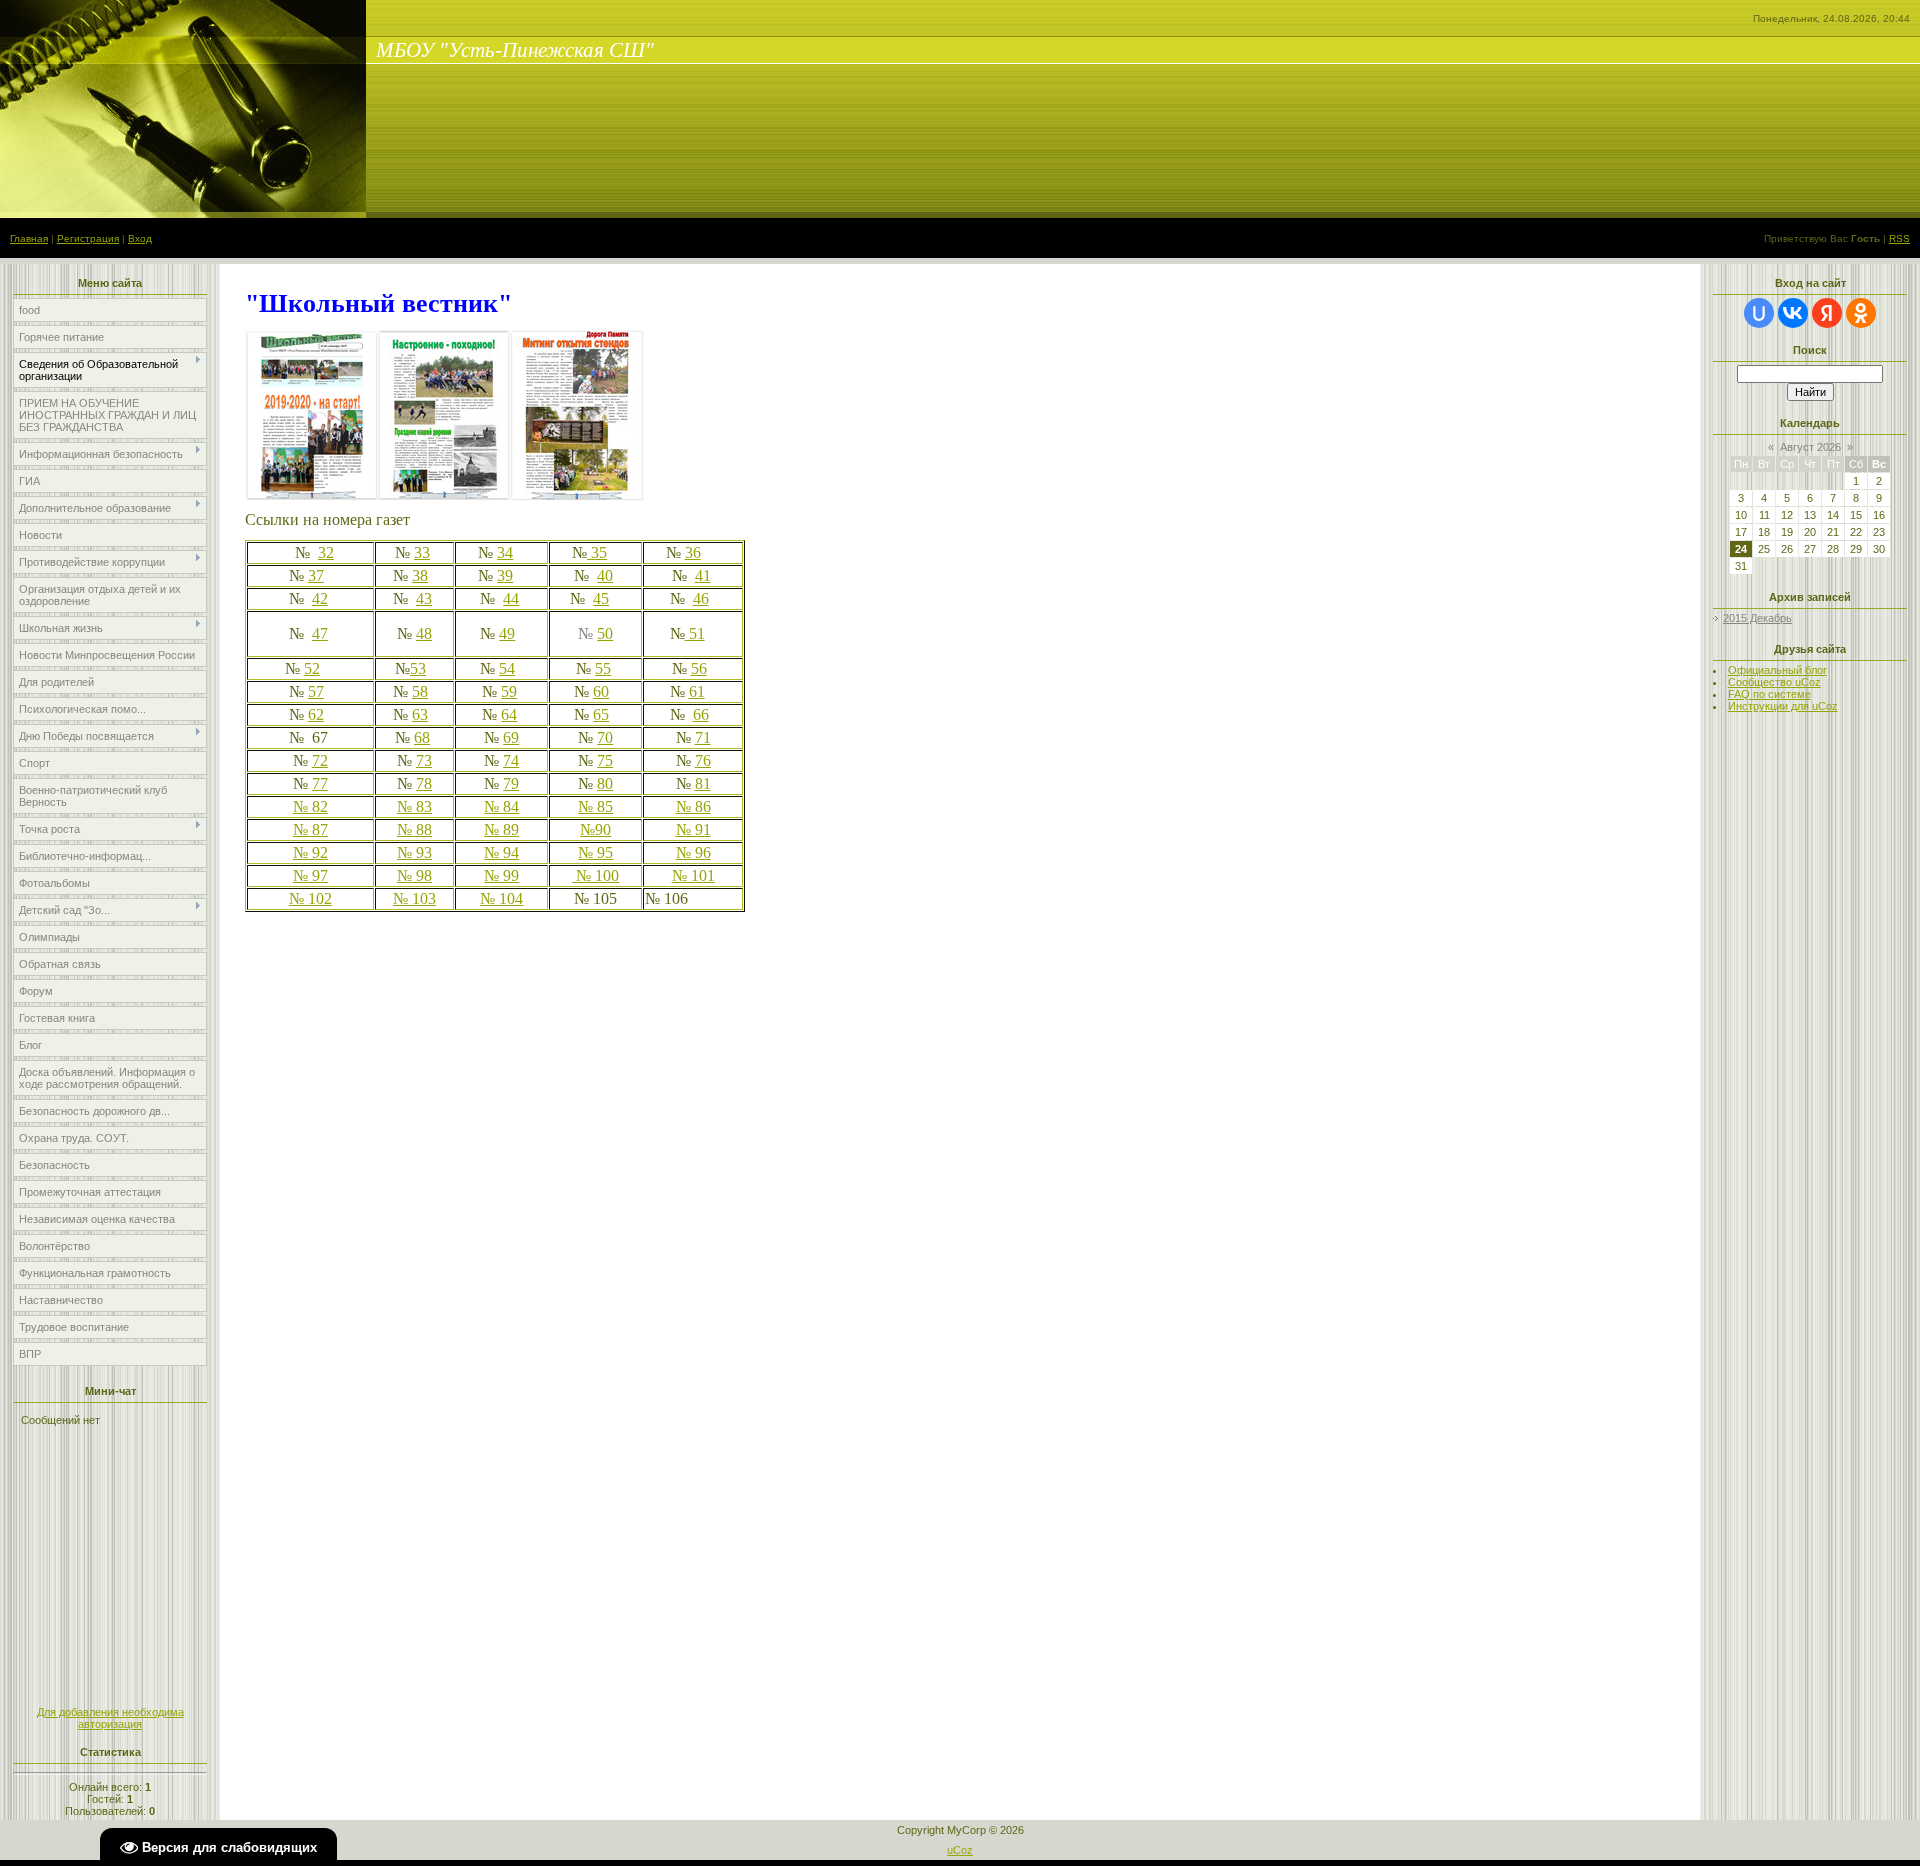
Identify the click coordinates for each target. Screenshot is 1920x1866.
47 (320, 633)
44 (511, 598)
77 (320, 783)
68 (422, 737)
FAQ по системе (1769, 694)
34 (505, 552)
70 (605, 737)
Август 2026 (1810, 447)
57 (316, 691)
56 (699, 668)
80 (605, 783)
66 (701, 714)
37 (316, 575)
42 (320, 598)
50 (605, 633)
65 (601, 714)
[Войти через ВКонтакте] (1793, 313)
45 (601, 598)
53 (418, 668)
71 (703, 737)
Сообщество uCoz (1774, 682)
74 (511, 760)
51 (695, 633)
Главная (29, 238)
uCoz (960, 1850)
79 (511, 783)
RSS (1899, 238)
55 (603, 668)
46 (701, 598)
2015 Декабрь (1757, 618)
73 (424, 760)
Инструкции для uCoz (1783, 706)
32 (326, 552)
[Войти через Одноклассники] (1861, 313)
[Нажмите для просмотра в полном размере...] (445, 497)
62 (316, 714)
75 (605, 760)
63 (420, 714)
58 (420, 691)
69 (511, 737)
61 (697, 691)
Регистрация (88, 238)
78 (424, 783)
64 (509, 714)
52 (312, 668)
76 (703, 760)
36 (693, 552)
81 (703, 783)
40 (605, 575)
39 (505, 575)
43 (424, 598)
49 (507, 633)
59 (509, 691)
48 (424, 633)
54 (507, 668)
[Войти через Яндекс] (1827, 313)
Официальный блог (1777, 670)
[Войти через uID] (1759, 313)
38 (420, 575)
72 (320, 760)
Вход (140, 238)
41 (703, 575)
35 (597, 552)
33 (422, 552)
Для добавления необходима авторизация (110, 1718)
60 (601, 691)
